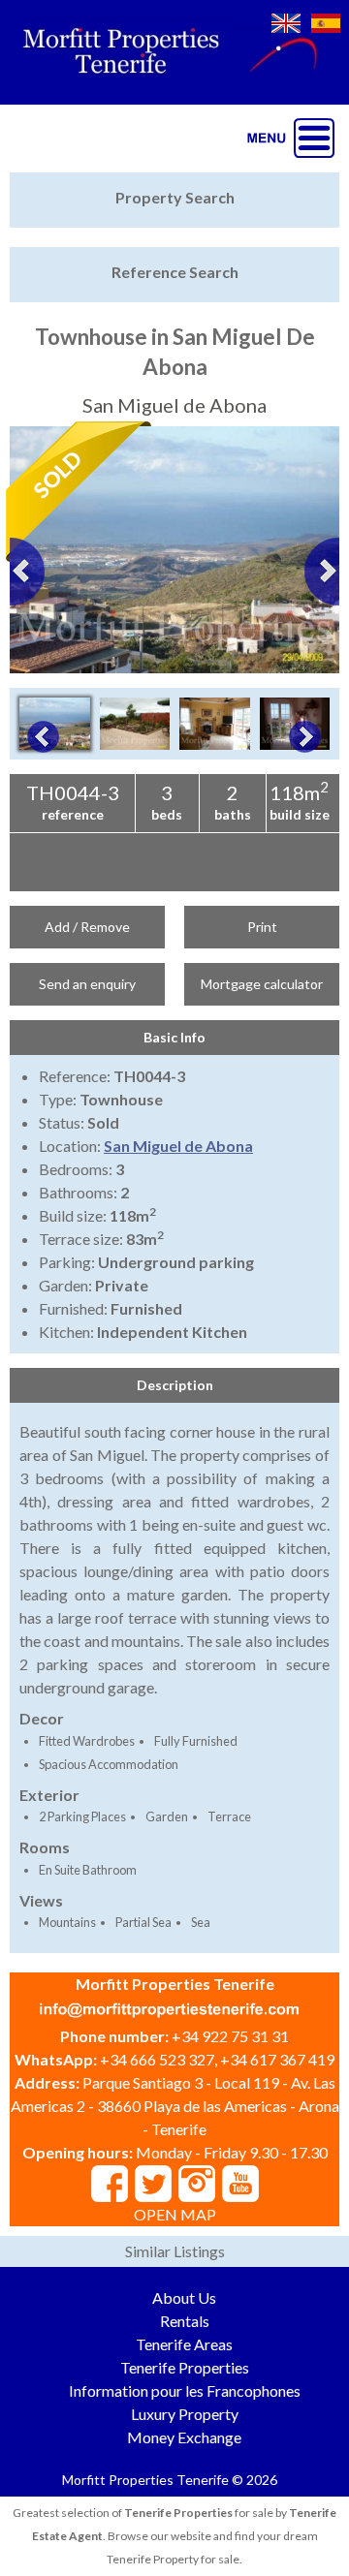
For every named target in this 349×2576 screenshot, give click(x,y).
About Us (184, 2297)
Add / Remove (87, 927)
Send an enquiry (87, 984)
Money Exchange (184, 2437)
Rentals (185, 2321)
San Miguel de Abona (178, 1146)
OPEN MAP (175, 2214)
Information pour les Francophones (185, 2390)
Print (262, 927)
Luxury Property (185, 2414)
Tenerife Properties (185, 2367)
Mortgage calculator (262, 984)
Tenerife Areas (184, 2344)
